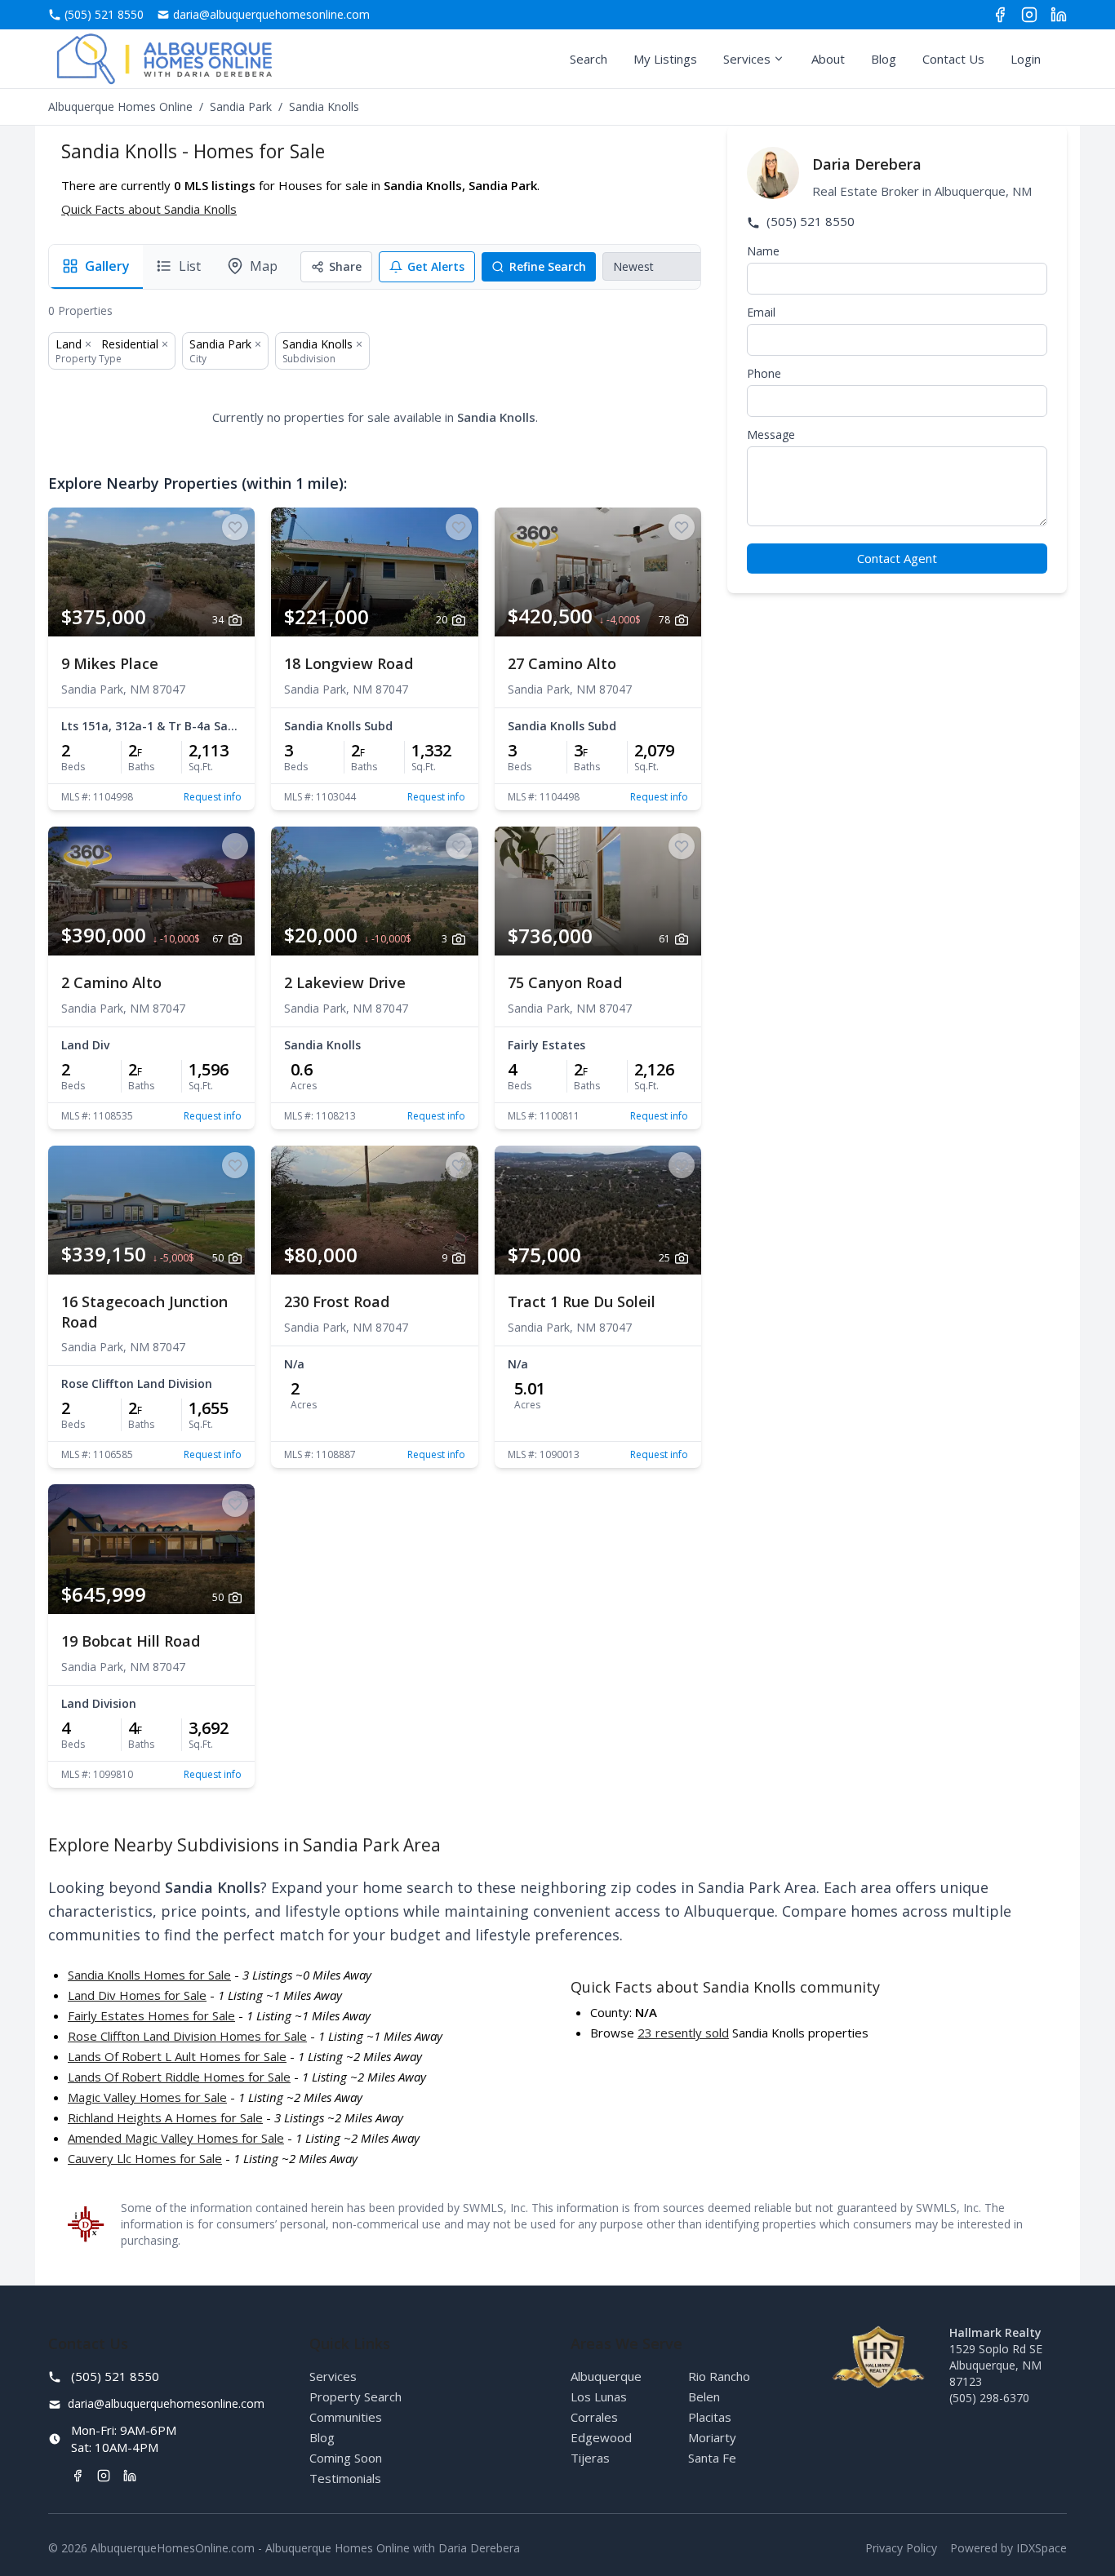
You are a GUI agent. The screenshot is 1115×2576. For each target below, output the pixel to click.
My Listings (665, 59)
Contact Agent (897, 558)
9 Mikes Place (110, 663)
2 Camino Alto (111, 982)
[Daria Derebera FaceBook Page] (1000, 15)
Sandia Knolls (318, 344)
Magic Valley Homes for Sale (147, 2097)
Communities (346, 2417)
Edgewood (601, 2437)
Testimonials (345, 2478)
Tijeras (590, 2458)
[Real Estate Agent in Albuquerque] (164, 59)
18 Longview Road (349, 663)
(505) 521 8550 (809, 221)
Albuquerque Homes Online (120, 106)
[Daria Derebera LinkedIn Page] (1059, 15)
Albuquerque (606, 2376)
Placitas (710, 2417)
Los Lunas (599, 2396)
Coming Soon (346, 2458)
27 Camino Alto (562, 663)
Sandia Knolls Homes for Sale (149, 1975)
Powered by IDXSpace (1008, 2548)
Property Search (355, 2396)
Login (1026, 59)
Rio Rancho (719, 2376)
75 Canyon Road (565, 982)
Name (763, 251)
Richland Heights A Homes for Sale (165, 2117)
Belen (704, 2396)
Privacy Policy (901, 2548)
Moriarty (712, 2437)
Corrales (594, 2417)
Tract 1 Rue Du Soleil (582, 1301)
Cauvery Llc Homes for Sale (145, 2158)
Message (771, 435)
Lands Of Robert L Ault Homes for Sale (177, 2056)
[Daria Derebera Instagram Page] (1029, 15)
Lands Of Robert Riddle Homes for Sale (179, 2077)
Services (747, 59)
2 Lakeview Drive (345, 982)
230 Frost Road (337, 1301)
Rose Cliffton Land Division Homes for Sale (187, 2036)
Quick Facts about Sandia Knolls (149, 209)
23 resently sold (683, 2033)
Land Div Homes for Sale (137, 1995)
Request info (213, 797)
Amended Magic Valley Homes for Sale (176, 2138)
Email (761, 312)
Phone (764, 373)
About (828, 59)
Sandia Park (241, 106)
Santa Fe (712, 2458)
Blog (884, 59)
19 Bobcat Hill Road (131, 1641)
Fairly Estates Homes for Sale (151, 2015)
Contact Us (953, 59)
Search (589, 59)
